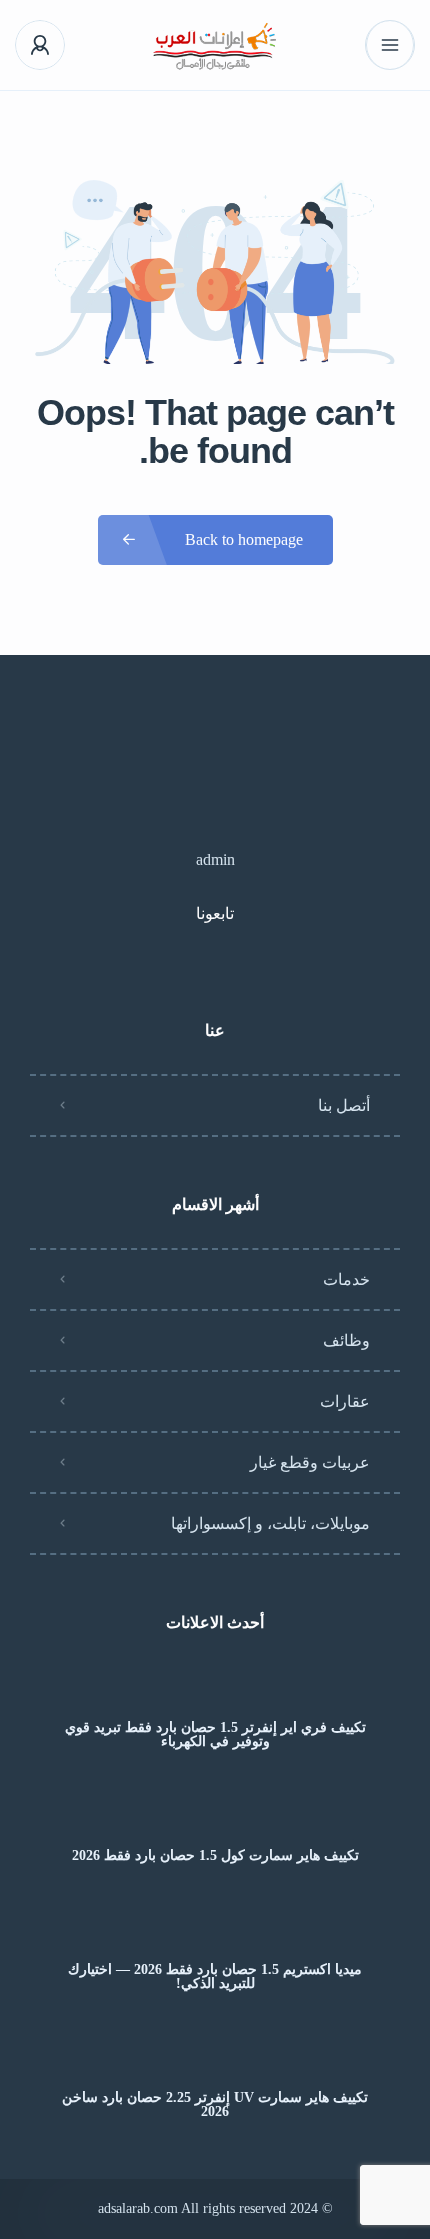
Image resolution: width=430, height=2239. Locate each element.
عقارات (345, 1401)
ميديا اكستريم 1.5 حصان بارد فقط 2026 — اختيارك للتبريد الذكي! (215, 1977)
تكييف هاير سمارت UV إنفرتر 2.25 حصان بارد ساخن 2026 (215, 2105)
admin (215, 859)
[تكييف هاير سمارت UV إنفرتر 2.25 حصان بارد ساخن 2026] (215, 2058)
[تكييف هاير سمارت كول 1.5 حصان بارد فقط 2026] (215, 1816)
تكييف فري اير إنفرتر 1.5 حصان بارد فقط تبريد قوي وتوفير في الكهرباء (215, 1735)
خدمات (346, 1279)
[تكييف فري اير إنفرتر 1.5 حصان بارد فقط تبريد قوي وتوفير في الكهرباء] (215, 1688)
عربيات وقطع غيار (310, 1462)
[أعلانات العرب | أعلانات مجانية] (215, 45)
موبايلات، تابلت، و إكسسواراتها (270, 1523)
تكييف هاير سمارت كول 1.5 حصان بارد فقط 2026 (215, 1856)
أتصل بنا (344, 1105)
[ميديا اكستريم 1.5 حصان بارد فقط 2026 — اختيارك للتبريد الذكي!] (215, 1930)
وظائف (346, 1340)
